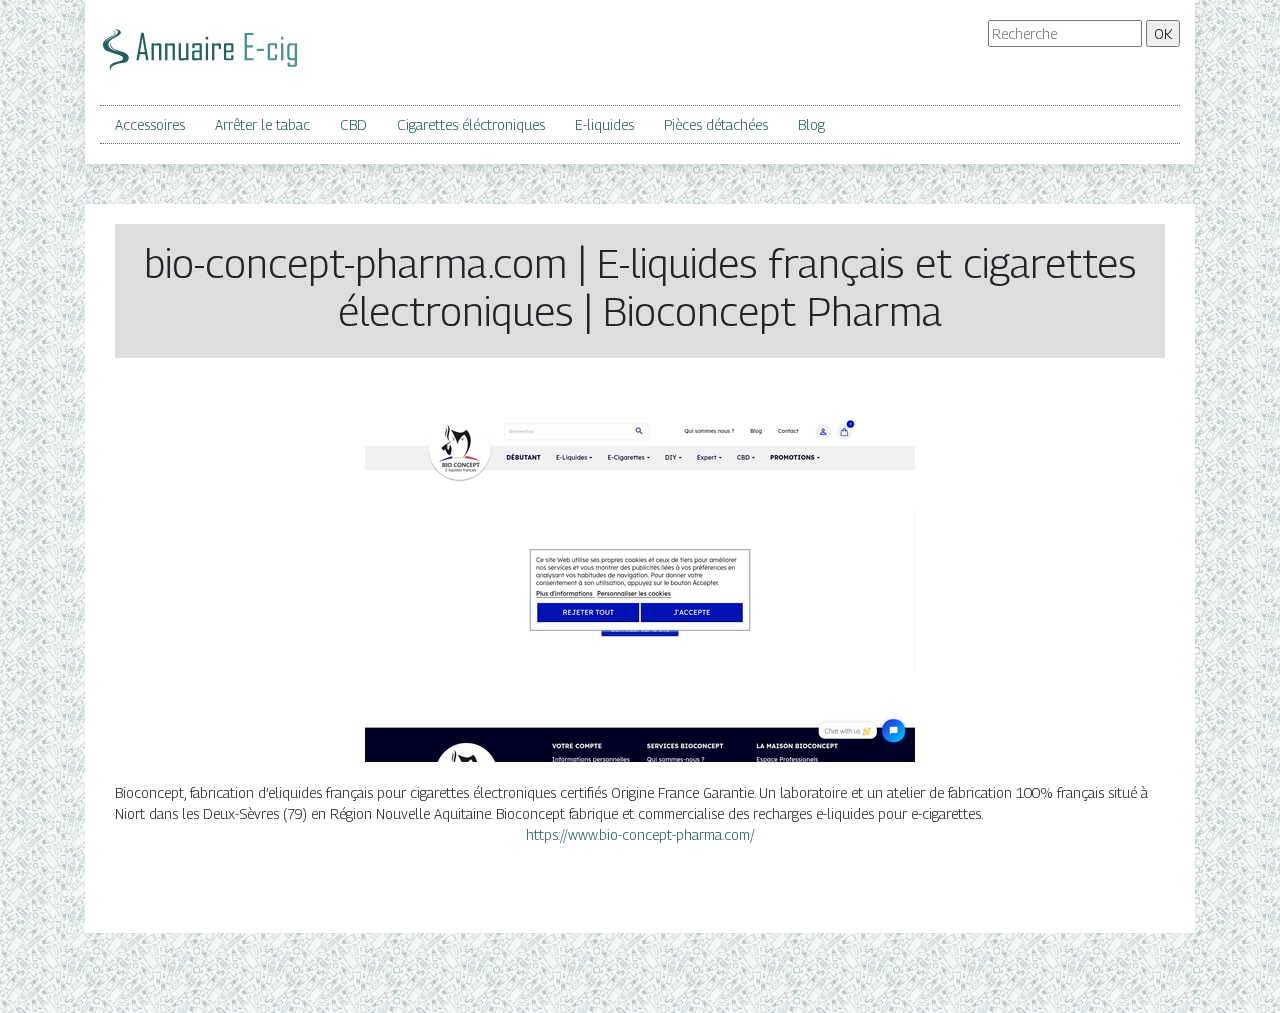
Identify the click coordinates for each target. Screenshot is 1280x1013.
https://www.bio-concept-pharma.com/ (640, 834)
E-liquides (604, 124)
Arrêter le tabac (262, 124)
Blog (811, 124)
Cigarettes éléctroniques (471, 124)
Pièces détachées (716, 124)
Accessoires (150, 124)
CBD (353, 124)
